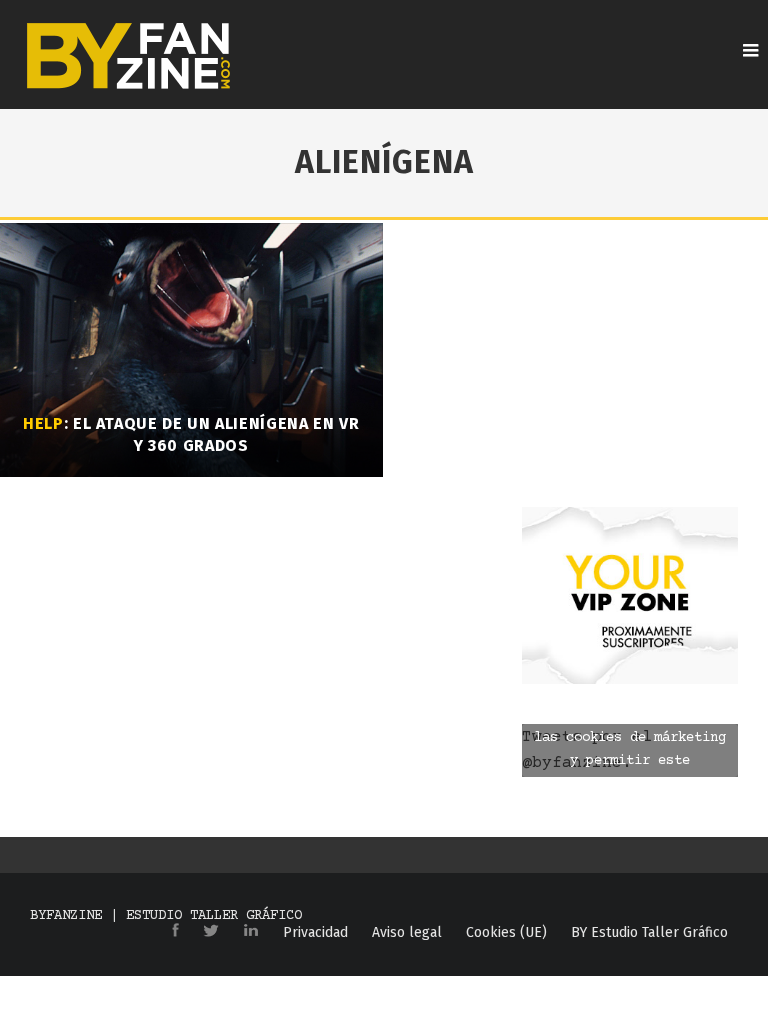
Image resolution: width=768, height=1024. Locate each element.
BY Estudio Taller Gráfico (649, 933)
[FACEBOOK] (175, 931)
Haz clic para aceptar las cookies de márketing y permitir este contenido (630, 749)
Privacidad (315, 933)
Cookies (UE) (506, 933)
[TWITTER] (211, 932)
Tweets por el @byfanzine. (624, 750)
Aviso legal (407, 933)
